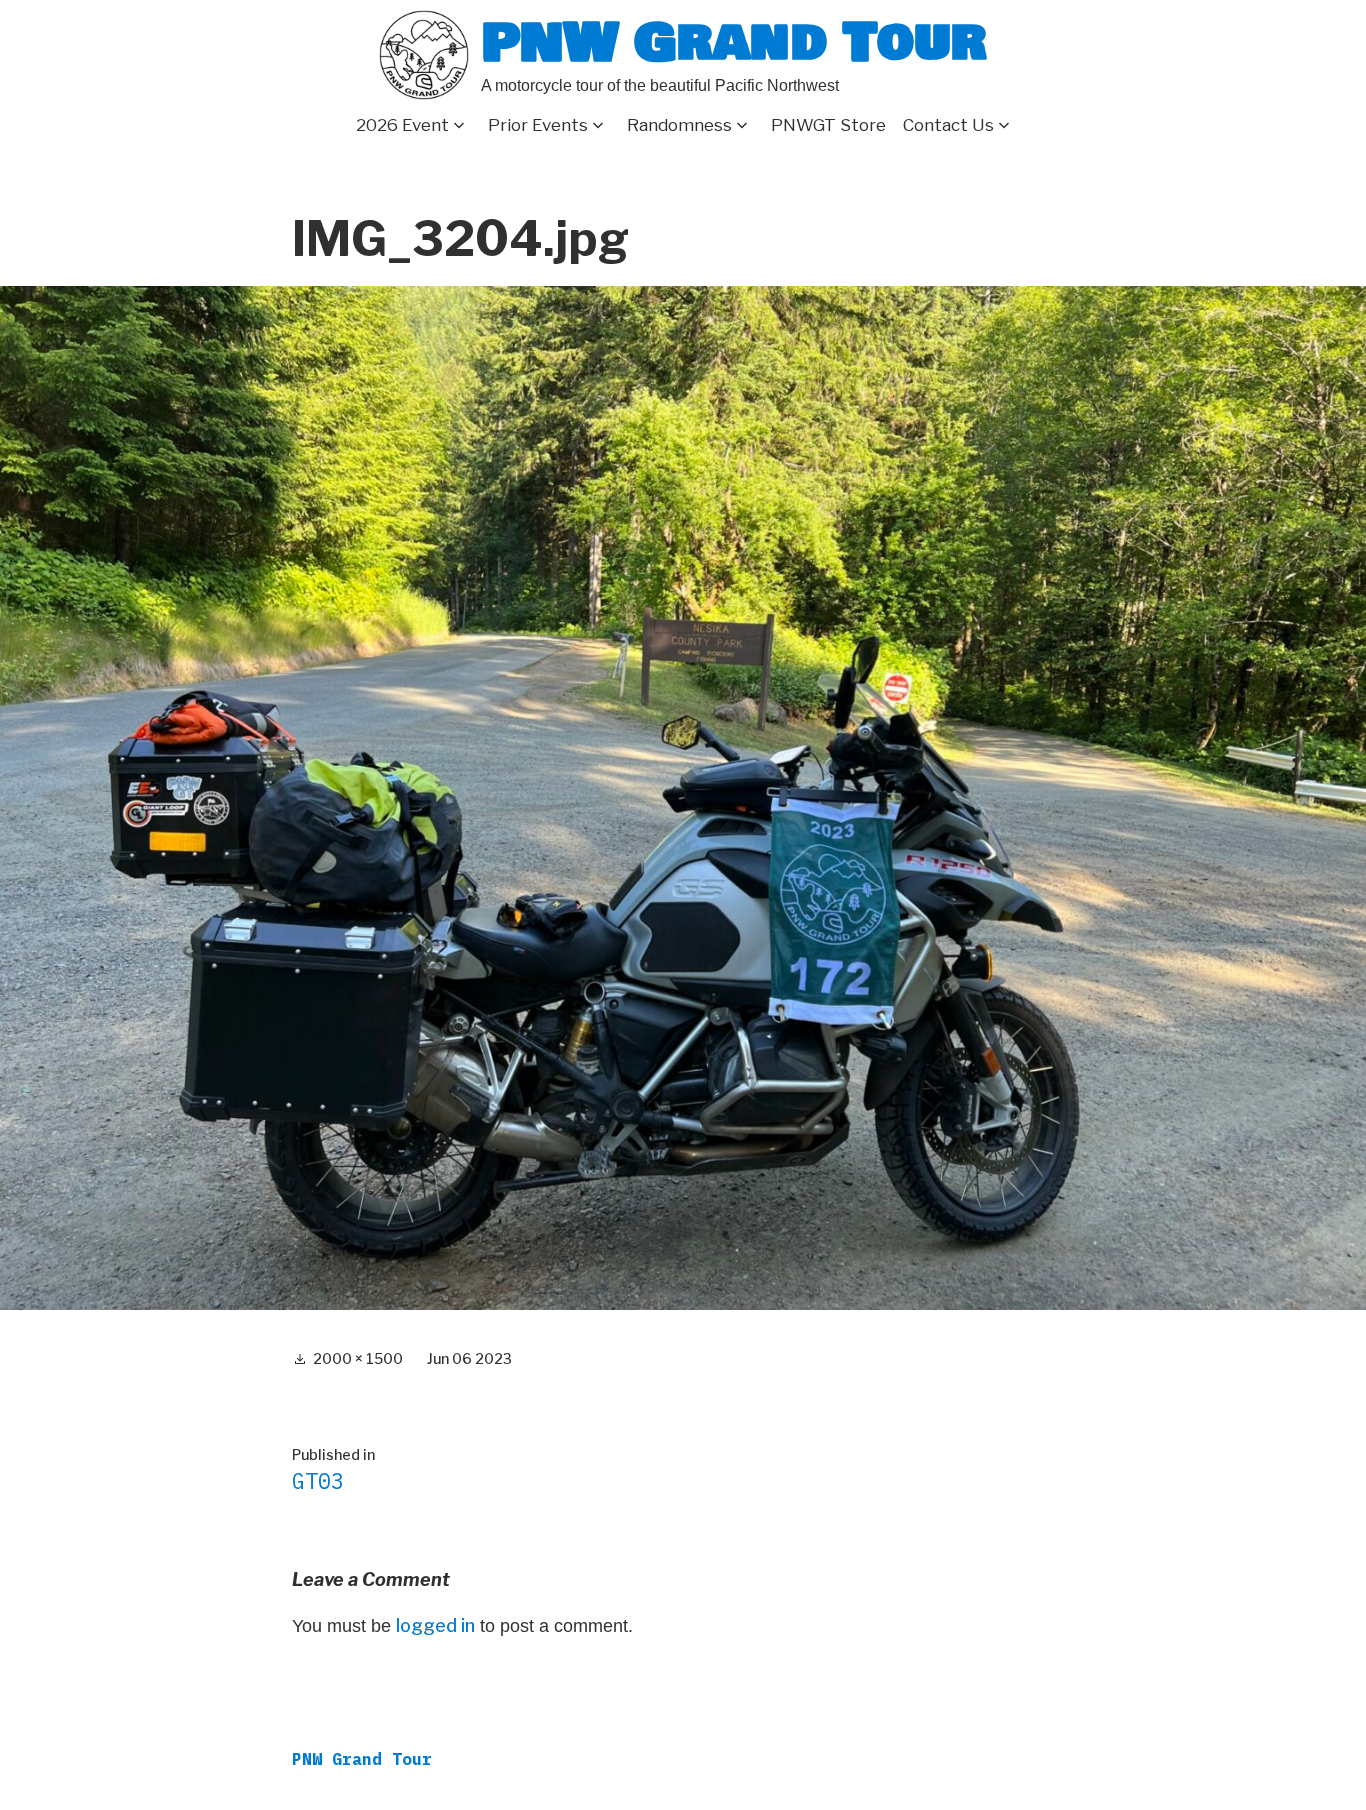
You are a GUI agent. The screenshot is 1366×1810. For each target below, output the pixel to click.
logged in (435, 1625)
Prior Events (538, 125)
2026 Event (402, 125)
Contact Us (948, 125)
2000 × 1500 (358, 1358)
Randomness (679, 125)
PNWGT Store (828, 125)
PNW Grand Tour (734, 42)
